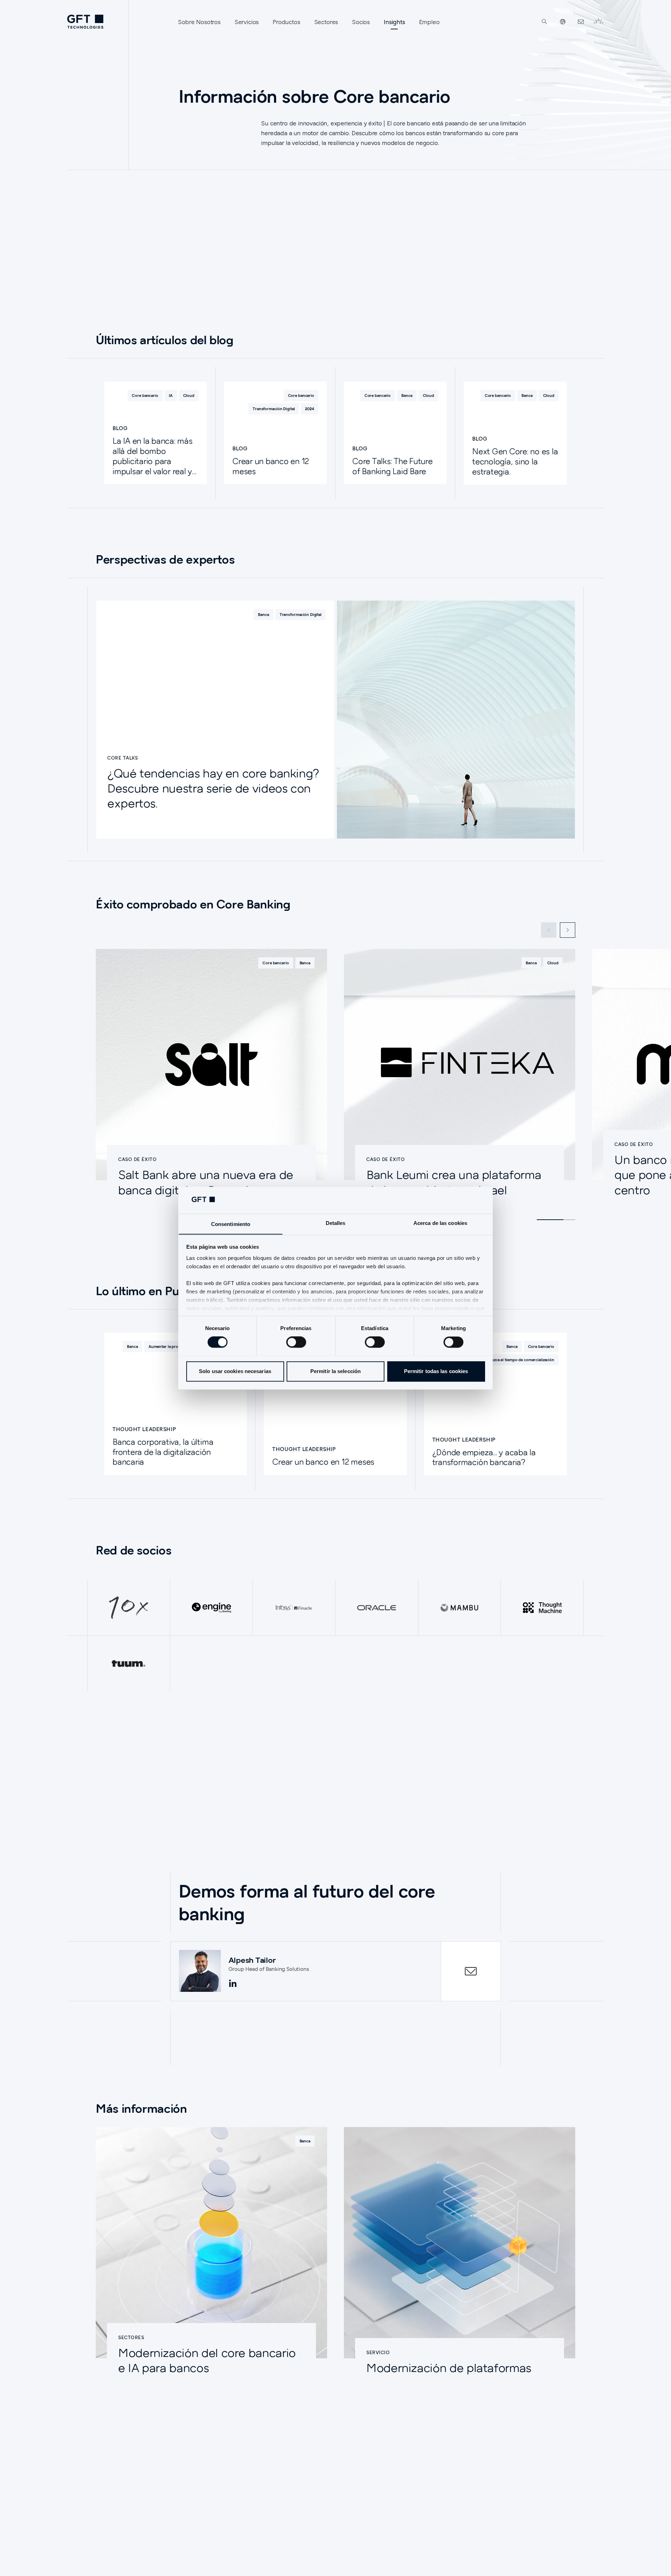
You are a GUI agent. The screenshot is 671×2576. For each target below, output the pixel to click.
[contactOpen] (471, 1971)
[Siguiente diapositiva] (568, 930)
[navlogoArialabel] (85, 22)
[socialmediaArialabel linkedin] (233, 1984)
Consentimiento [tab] (231, 1224)
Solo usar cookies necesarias (235, 1371)
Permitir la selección (335, 1371)
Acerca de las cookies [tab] (440, 1223)
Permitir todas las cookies (436, 1371)
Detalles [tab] (336, 1223)
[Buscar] (544, 22)
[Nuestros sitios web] (563, 22)
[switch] (296, 1342)
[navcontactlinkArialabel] (581, 22)
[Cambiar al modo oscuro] (598, 22)
